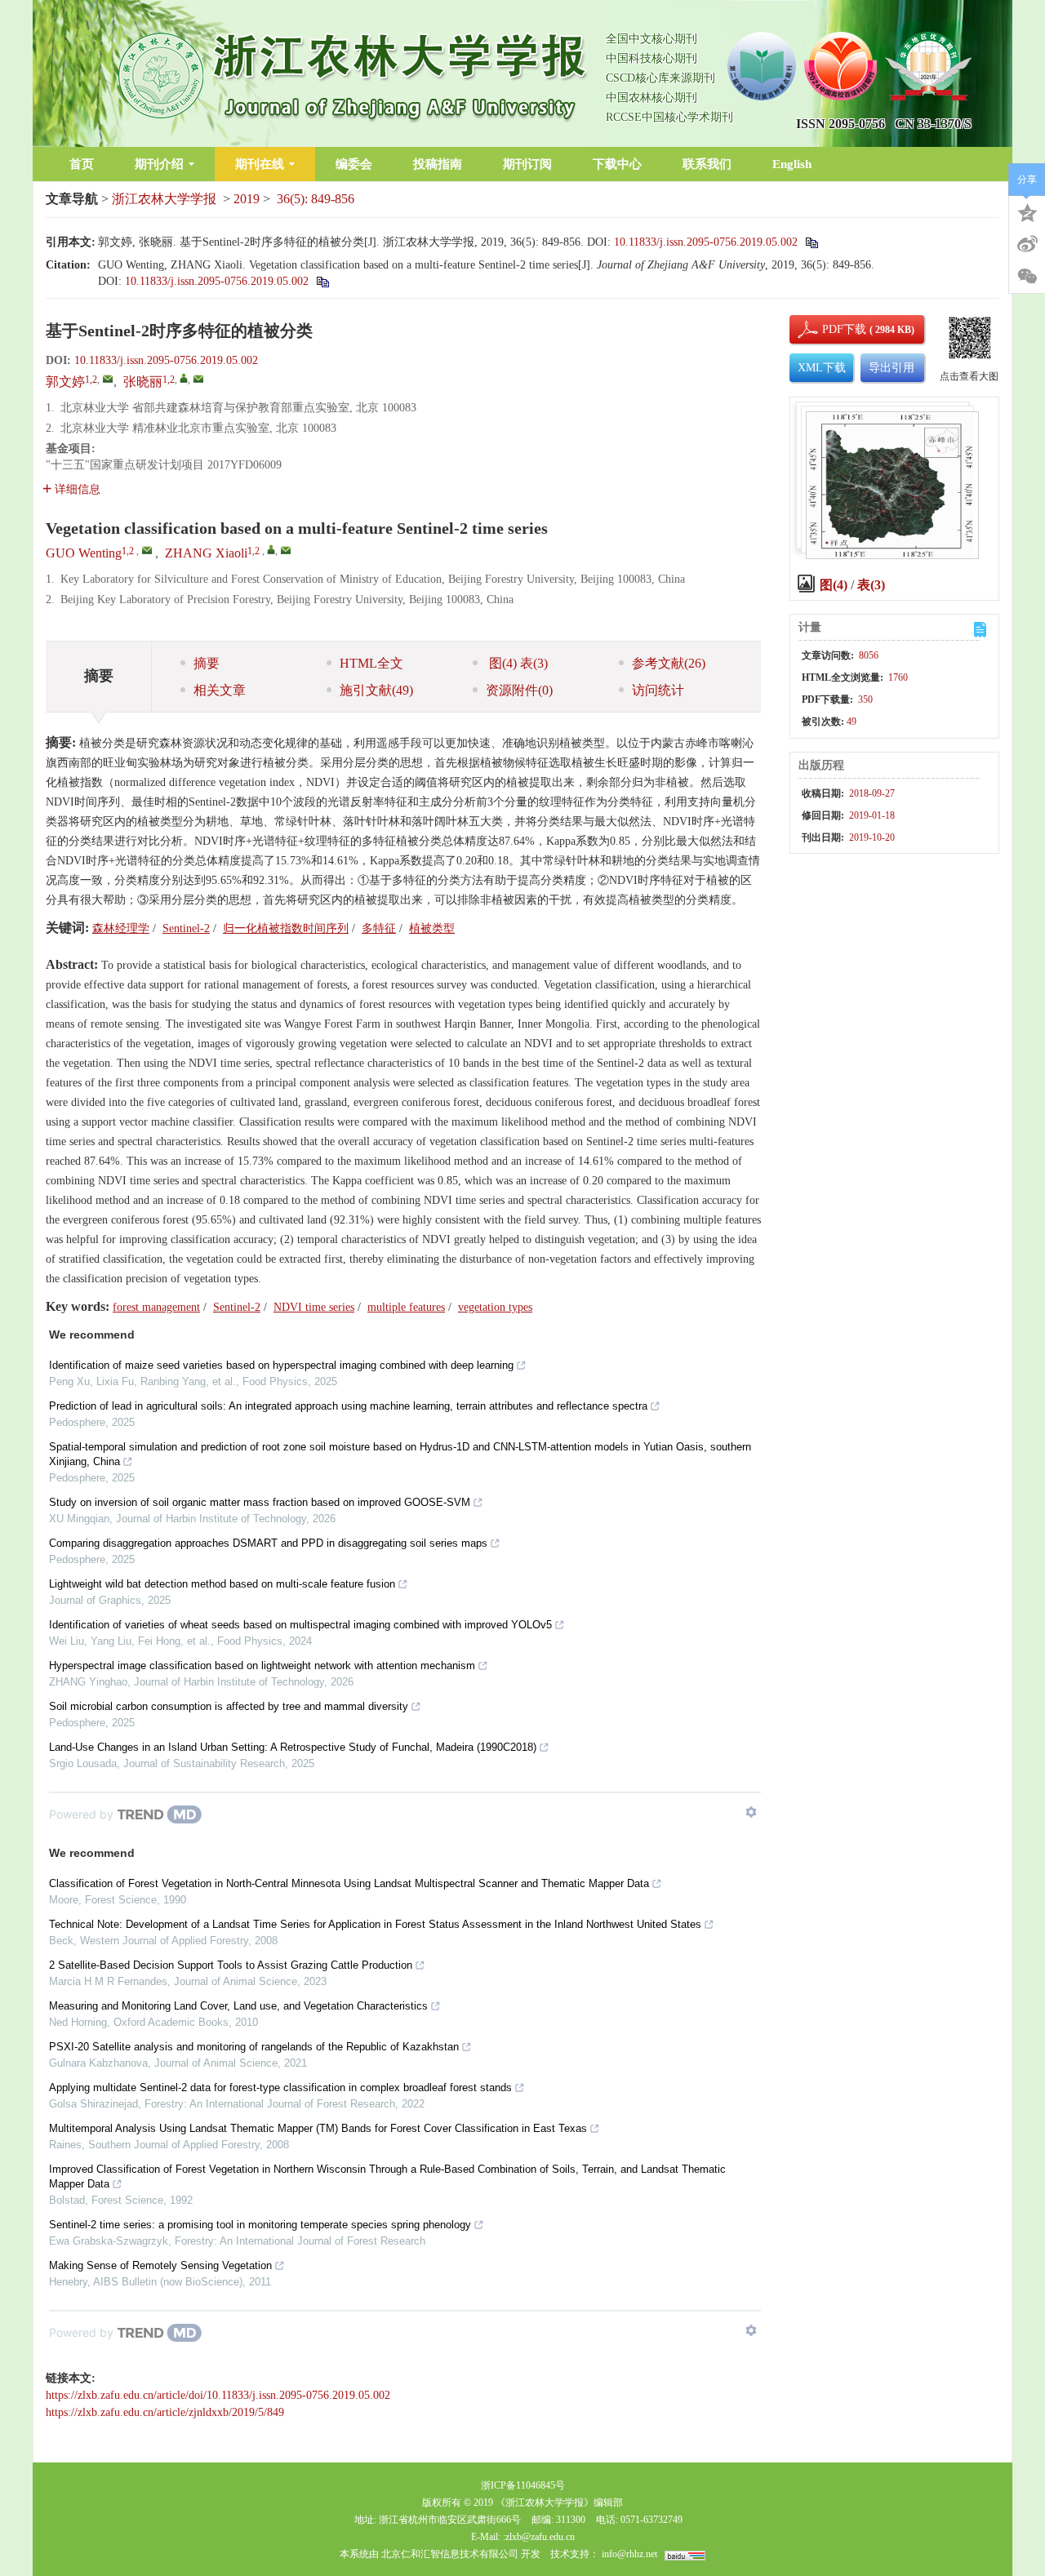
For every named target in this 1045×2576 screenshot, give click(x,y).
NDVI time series (314, 1307)
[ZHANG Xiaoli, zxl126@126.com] (271, 549)
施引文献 (376, 690)
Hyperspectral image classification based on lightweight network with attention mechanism (262, 1666)
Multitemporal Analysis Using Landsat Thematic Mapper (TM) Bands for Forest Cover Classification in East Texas (318, 2128)
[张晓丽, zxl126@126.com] (184, 378)
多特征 (379, 928)
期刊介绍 (159, 164)
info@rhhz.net (629, 2554)
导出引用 (892, 368)
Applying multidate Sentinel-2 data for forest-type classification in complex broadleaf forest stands (280, 2087)
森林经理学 (121, 928)
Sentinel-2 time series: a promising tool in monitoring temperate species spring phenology (260, 2225)
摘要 (207, 663)
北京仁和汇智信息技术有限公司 (450, 2554)
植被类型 (432, 928)
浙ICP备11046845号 (523, 2485)
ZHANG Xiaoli (206, 553)
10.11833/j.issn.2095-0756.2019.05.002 (706, 242)
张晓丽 (143, 382)
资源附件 (519, 690)
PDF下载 (830, 329)
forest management (156, 1307)
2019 (247, 199)
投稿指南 (438, 164)
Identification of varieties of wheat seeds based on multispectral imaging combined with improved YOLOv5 (300, 1625)
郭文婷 (65, 382)
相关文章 (220, 690)
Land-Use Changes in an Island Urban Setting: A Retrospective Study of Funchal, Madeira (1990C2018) (293, 1747)
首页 (82, 164)
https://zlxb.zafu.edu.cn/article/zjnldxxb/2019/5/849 (165, 2412)
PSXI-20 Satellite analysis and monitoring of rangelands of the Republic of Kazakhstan (254, 2047)
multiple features (406, 1307)
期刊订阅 (527, 164)
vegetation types (495, 1307)
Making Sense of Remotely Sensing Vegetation (160, 2265)
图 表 (517, 663)
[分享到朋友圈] (1027, 277)
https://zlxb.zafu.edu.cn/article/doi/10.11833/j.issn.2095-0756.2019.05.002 (218, 2395)
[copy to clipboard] (322, 281)
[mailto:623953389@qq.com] (108, 379)
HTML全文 (371, 663)
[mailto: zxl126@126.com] (286, 550)
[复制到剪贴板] (811, 242)
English (792, 164)
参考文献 (669, 663)
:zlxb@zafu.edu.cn (539, 2537)
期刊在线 (260, 164)
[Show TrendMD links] (751, 1812)
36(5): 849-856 (316, 199)
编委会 (354, 164)
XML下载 (822, 368)
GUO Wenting (84, 553)
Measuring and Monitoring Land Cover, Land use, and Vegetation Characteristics (238, 2006)
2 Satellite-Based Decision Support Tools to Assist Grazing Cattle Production (231, 1965)
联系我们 (707, 164)
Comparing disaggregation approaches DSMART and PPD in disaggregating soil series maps (268, 1543)
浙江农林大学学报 (164, 199)
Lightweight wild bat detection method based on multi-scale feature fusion (222, 1584)
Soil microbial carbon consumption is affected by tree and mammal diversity (229, 1706)
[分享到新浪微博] (1027, 244)
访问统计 (658, 690)
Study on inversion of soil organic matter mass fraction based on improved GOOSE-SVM (260, 1502)
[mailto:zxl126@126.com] (198, 379)
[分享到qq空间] (1027, 211)
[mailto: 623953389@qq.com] (147, 550)
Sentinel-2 (186, 928)
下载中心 (617, 164)
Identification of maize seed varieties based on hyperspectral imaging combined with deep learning (281, 1365)
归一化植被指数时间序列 (286, 928)
